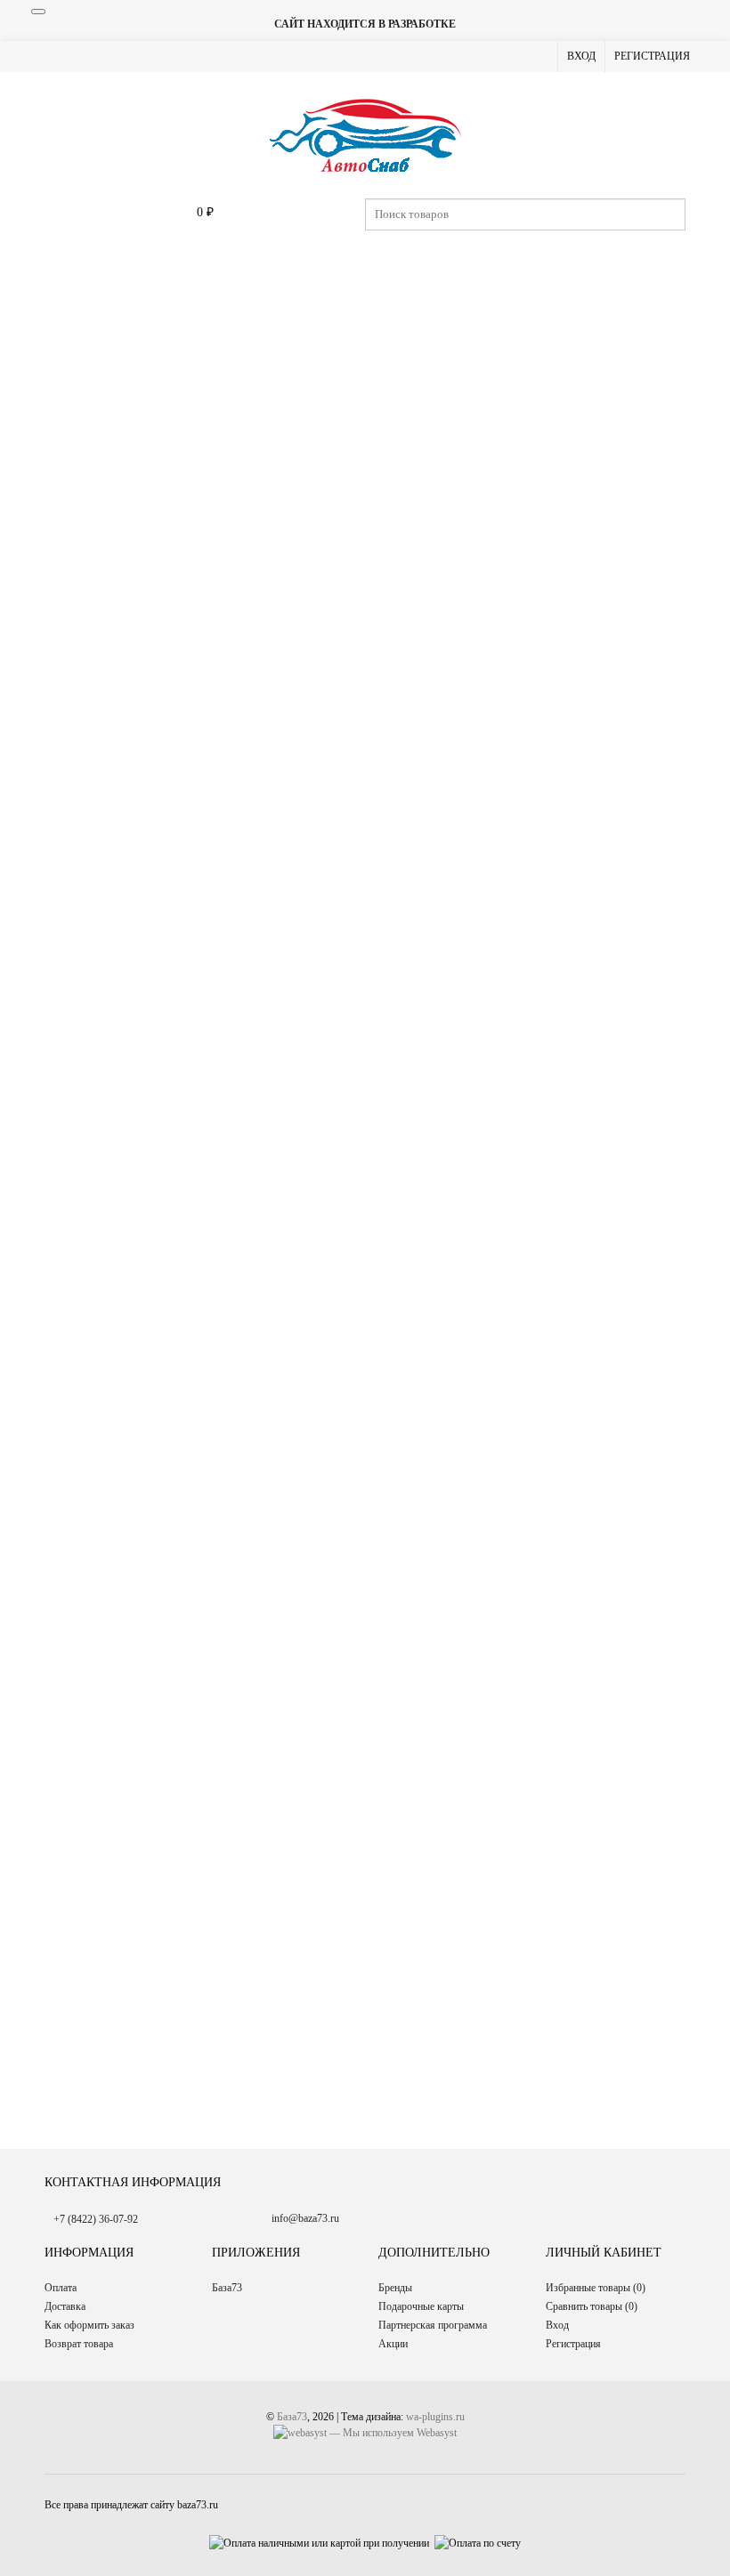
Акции (393, 2344)
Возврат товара (79, 2344)
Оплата (61, 2288)
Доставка (65, 2306)
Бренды (395, 2288)
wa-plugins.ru (435, 2417)
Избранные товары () (596, 2288)
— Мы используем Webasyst (392, 2433)
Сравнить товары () (592, 2306)
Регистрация (652, 56)
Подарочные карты (421, 2306)
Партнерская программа (433, 2325)
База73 (227, 2288)
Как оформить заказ (89, 2325)
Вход (581, 56)
